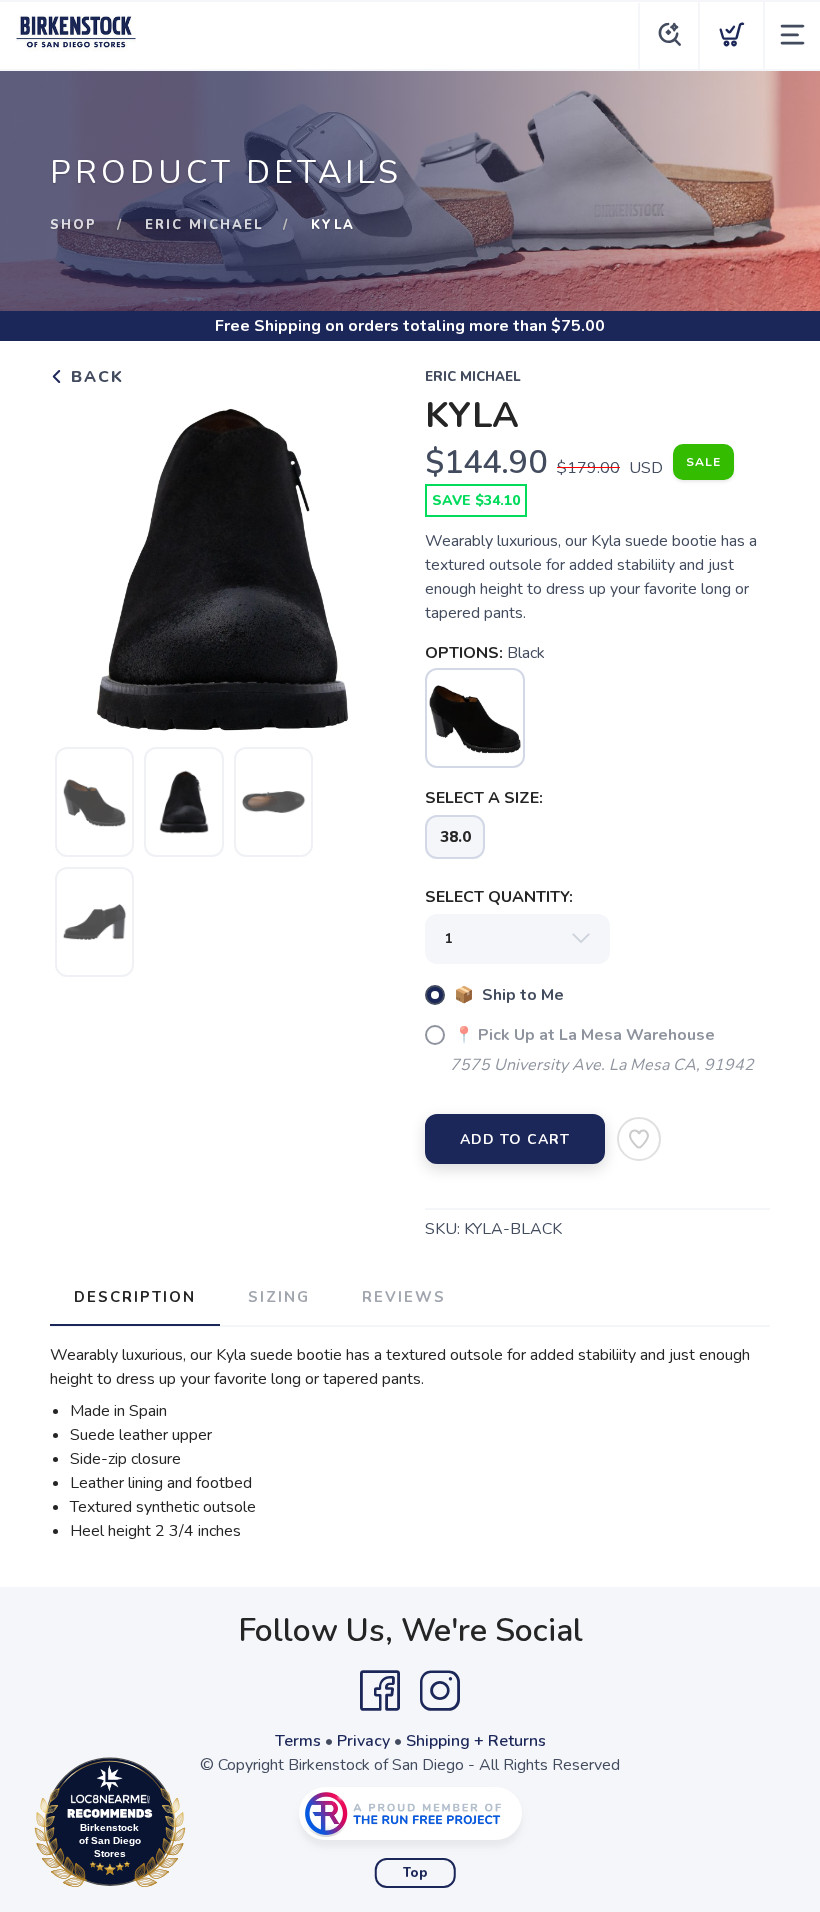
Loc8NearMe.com (197, 1827)
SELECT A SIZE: (484, 798)
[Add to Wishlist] (639, 1139)
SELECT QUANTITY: (499, 897)
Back (94, 377)
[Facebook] (380, 1691)
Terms (298, 1741)
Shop (73, 225)
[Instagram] (440, 1691)
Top (415, 1873)
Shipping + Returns (476, 1741)
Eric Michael (204, 225)
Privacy (363, 1741)
